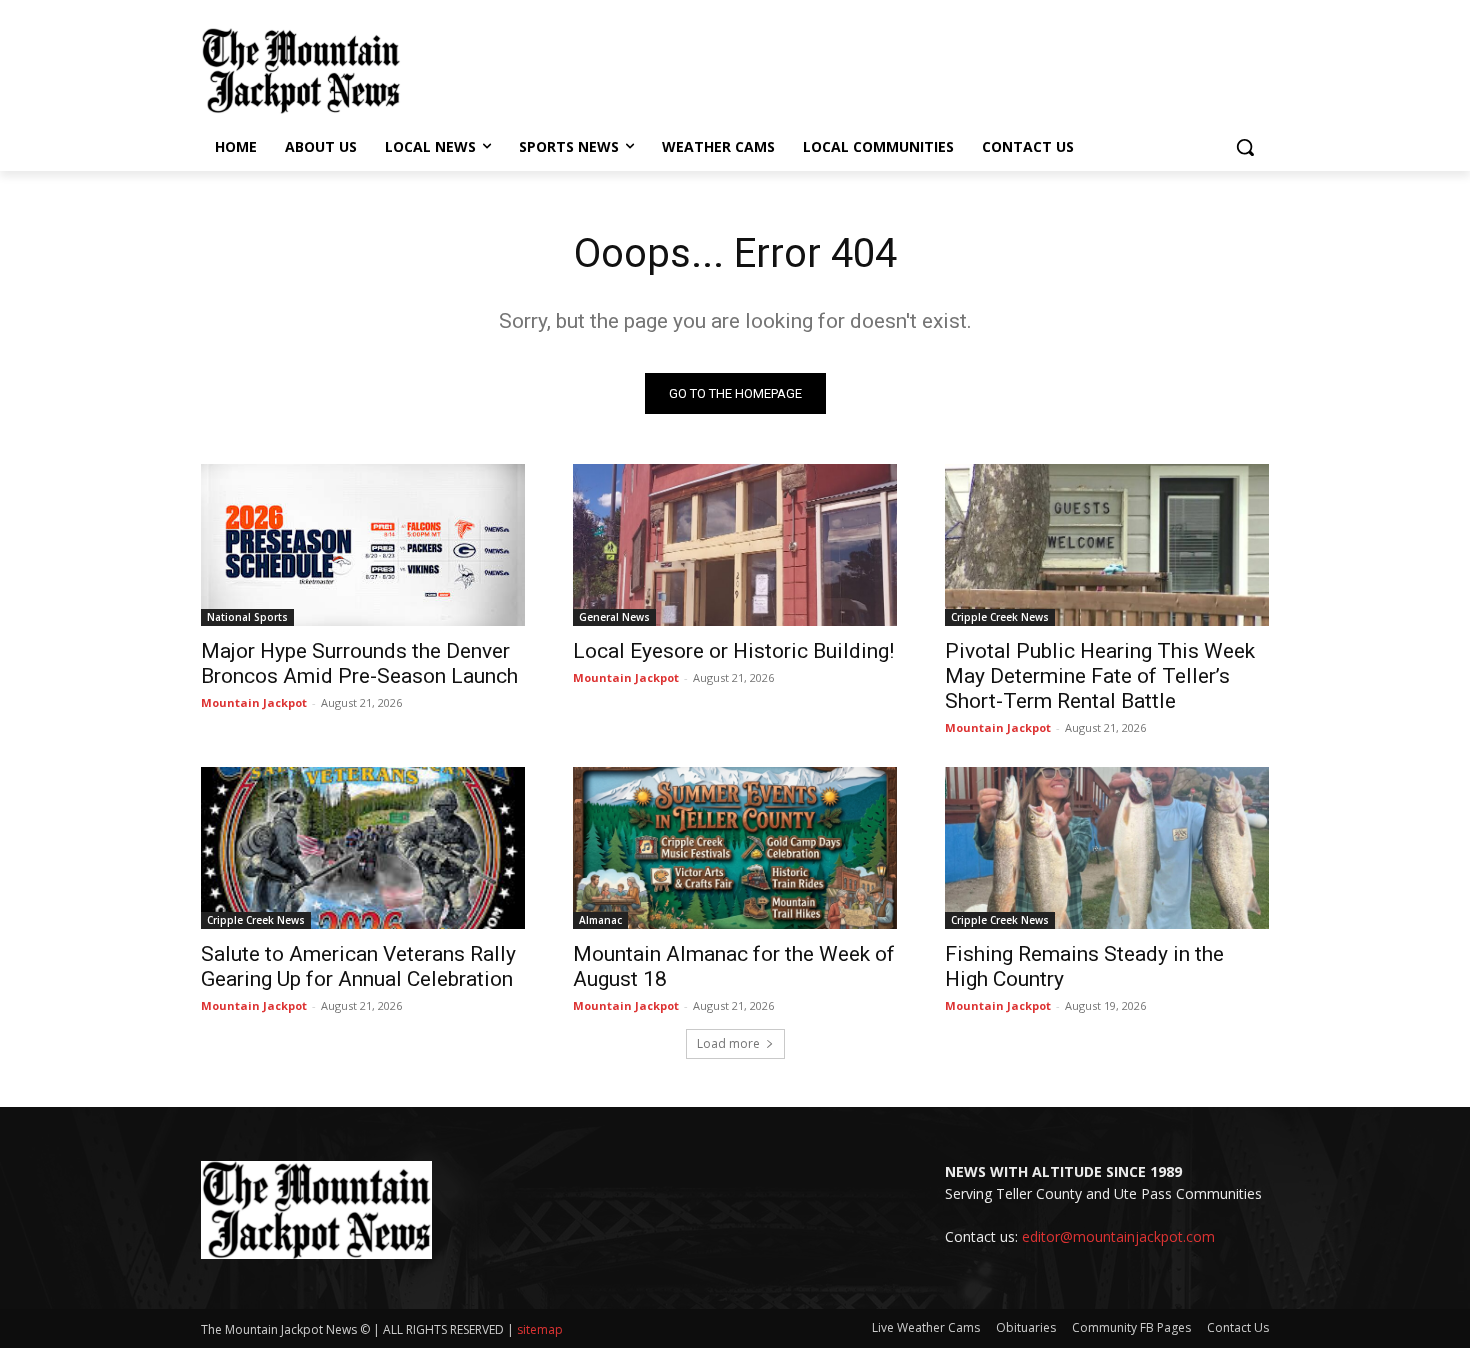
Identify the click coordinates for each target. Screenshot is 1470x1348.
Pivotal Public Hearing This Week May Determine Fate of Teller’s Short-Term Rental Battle (1100, 676)
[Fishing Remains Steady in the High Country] (1107, 848)
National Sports (247, 617)
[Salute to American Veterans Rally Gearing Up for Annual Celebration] (363, 848)
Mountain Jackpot (254, 702)
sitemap (540, 1329)
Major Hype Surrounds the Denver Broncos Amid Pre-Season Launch (359, 663)
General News (614, 617)
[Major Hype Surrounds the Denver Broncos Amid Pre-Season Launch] (363, 545)
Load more (728, 1043)
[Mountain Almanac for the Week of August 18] (735, 848)
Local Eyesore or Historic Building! (733, 651)
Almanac (600, 920)
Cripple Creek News (1000, 617)
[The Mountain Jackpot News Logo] (301, 71)
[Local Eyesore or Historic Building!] (735, 545)
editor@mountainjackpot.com (1118, 1236)
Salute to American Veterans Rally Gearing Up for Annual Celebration (358, 966)
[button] (1245, 147)
